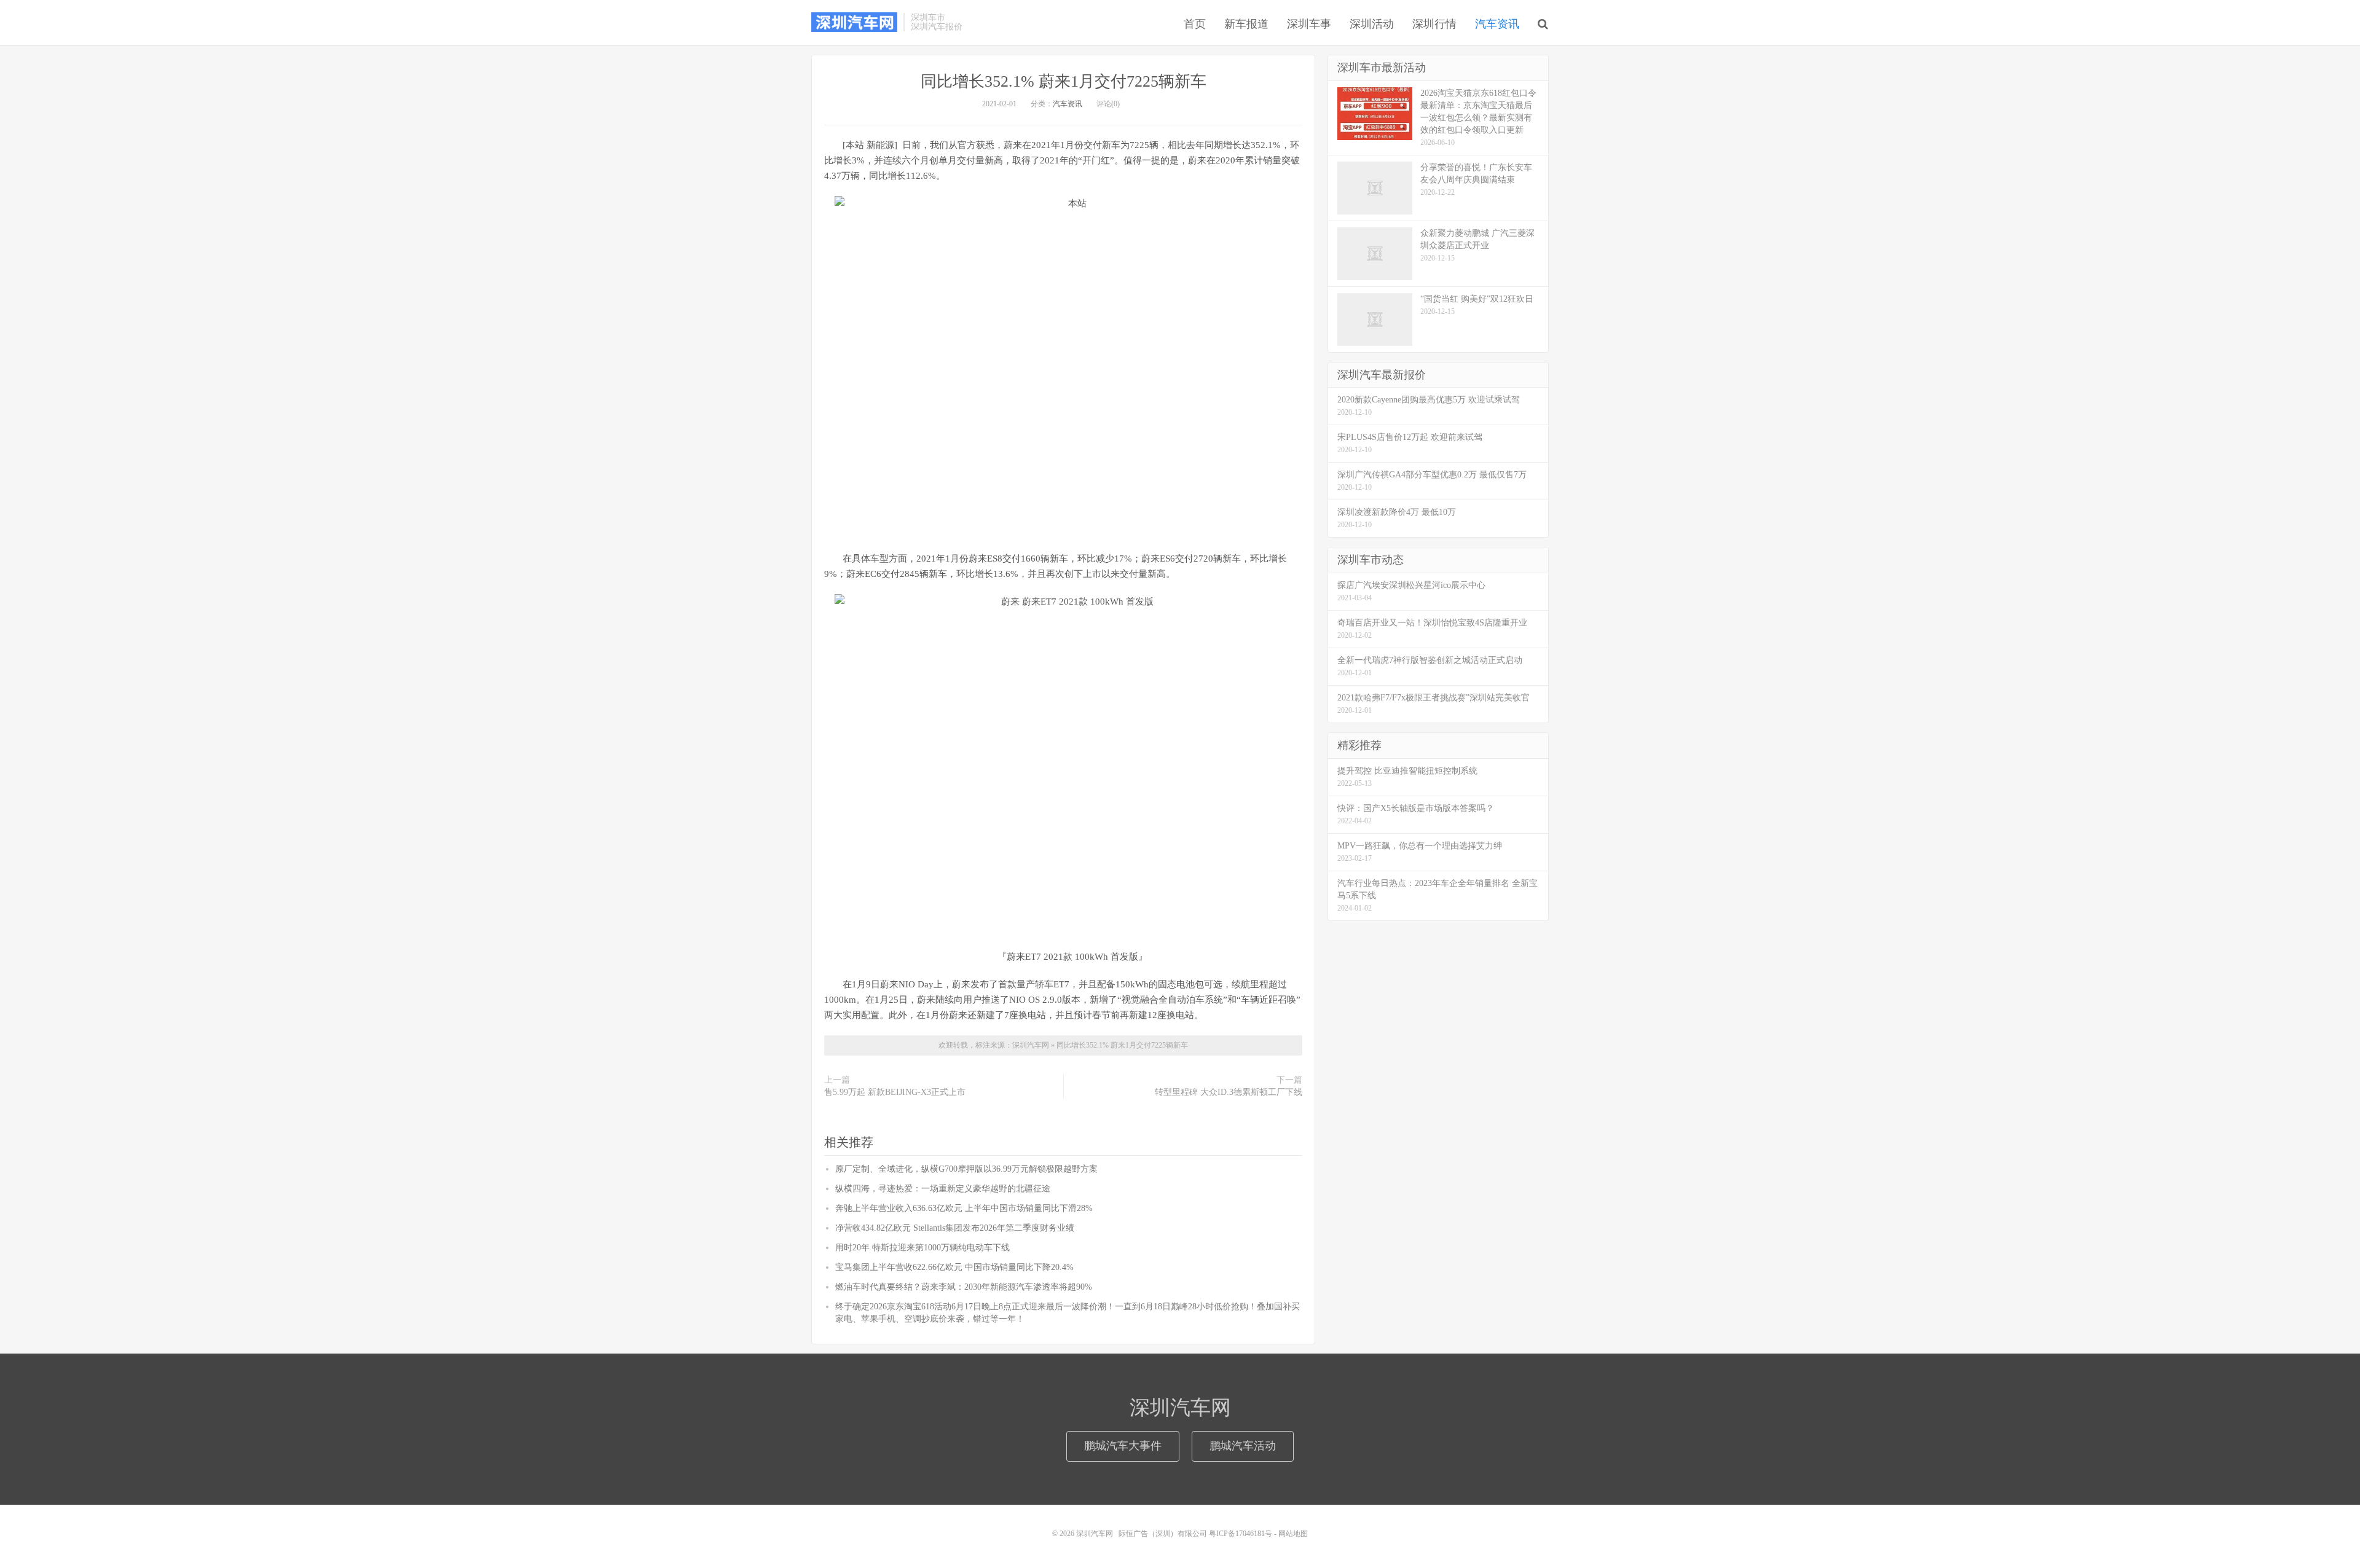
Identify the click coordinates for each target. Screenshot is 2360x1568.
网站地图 (1293, 1534)
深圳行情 (1434, 24)
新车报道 (1246, 24)
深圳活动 (1372, 24)
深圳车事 (1309, 24)
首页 (1195, 24)
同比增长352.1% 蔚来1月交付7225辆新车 (1064, 81)
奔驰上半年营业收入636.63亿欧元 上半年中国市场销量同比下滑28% (964, 1208)
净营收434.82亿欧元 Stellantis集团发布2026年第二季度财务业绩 (955, 1228)
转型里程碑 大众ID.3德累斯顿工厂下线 (1229, 1092)
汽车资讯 (1497, 24)
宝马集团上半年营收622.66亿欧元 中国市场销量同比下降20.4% (954, 1267)
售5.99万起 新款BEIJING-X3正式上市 (895, 1092)
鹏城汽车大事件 (1123, 1446)
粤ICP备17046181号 (1241, 1534)
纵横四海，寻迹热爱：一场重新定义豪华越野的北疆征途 (943, 1189)
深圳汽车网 (854, 22)
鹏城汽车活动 (1243, 1446)
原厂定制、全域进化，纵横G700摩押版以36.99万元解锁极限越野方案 (966, 1169)
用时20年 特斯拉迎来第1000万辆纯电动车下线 (922, 1248)
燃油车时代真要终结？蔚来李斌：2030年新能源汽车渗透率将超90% (964, 1287)
